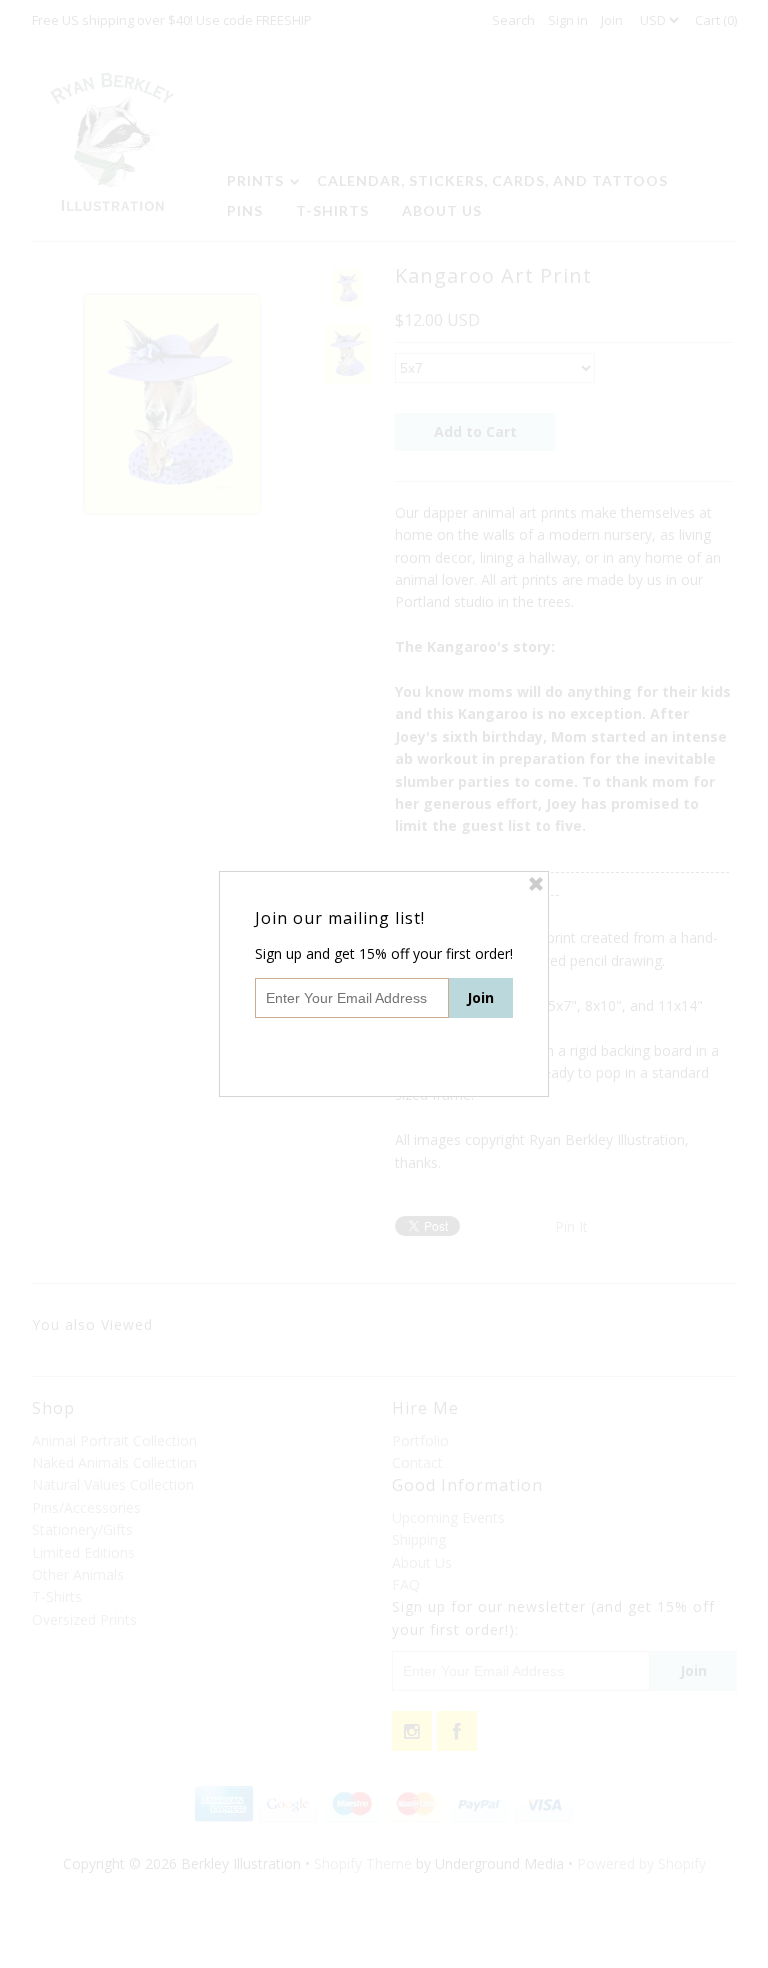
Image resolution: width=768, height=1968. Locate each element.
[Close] (536, 884)
